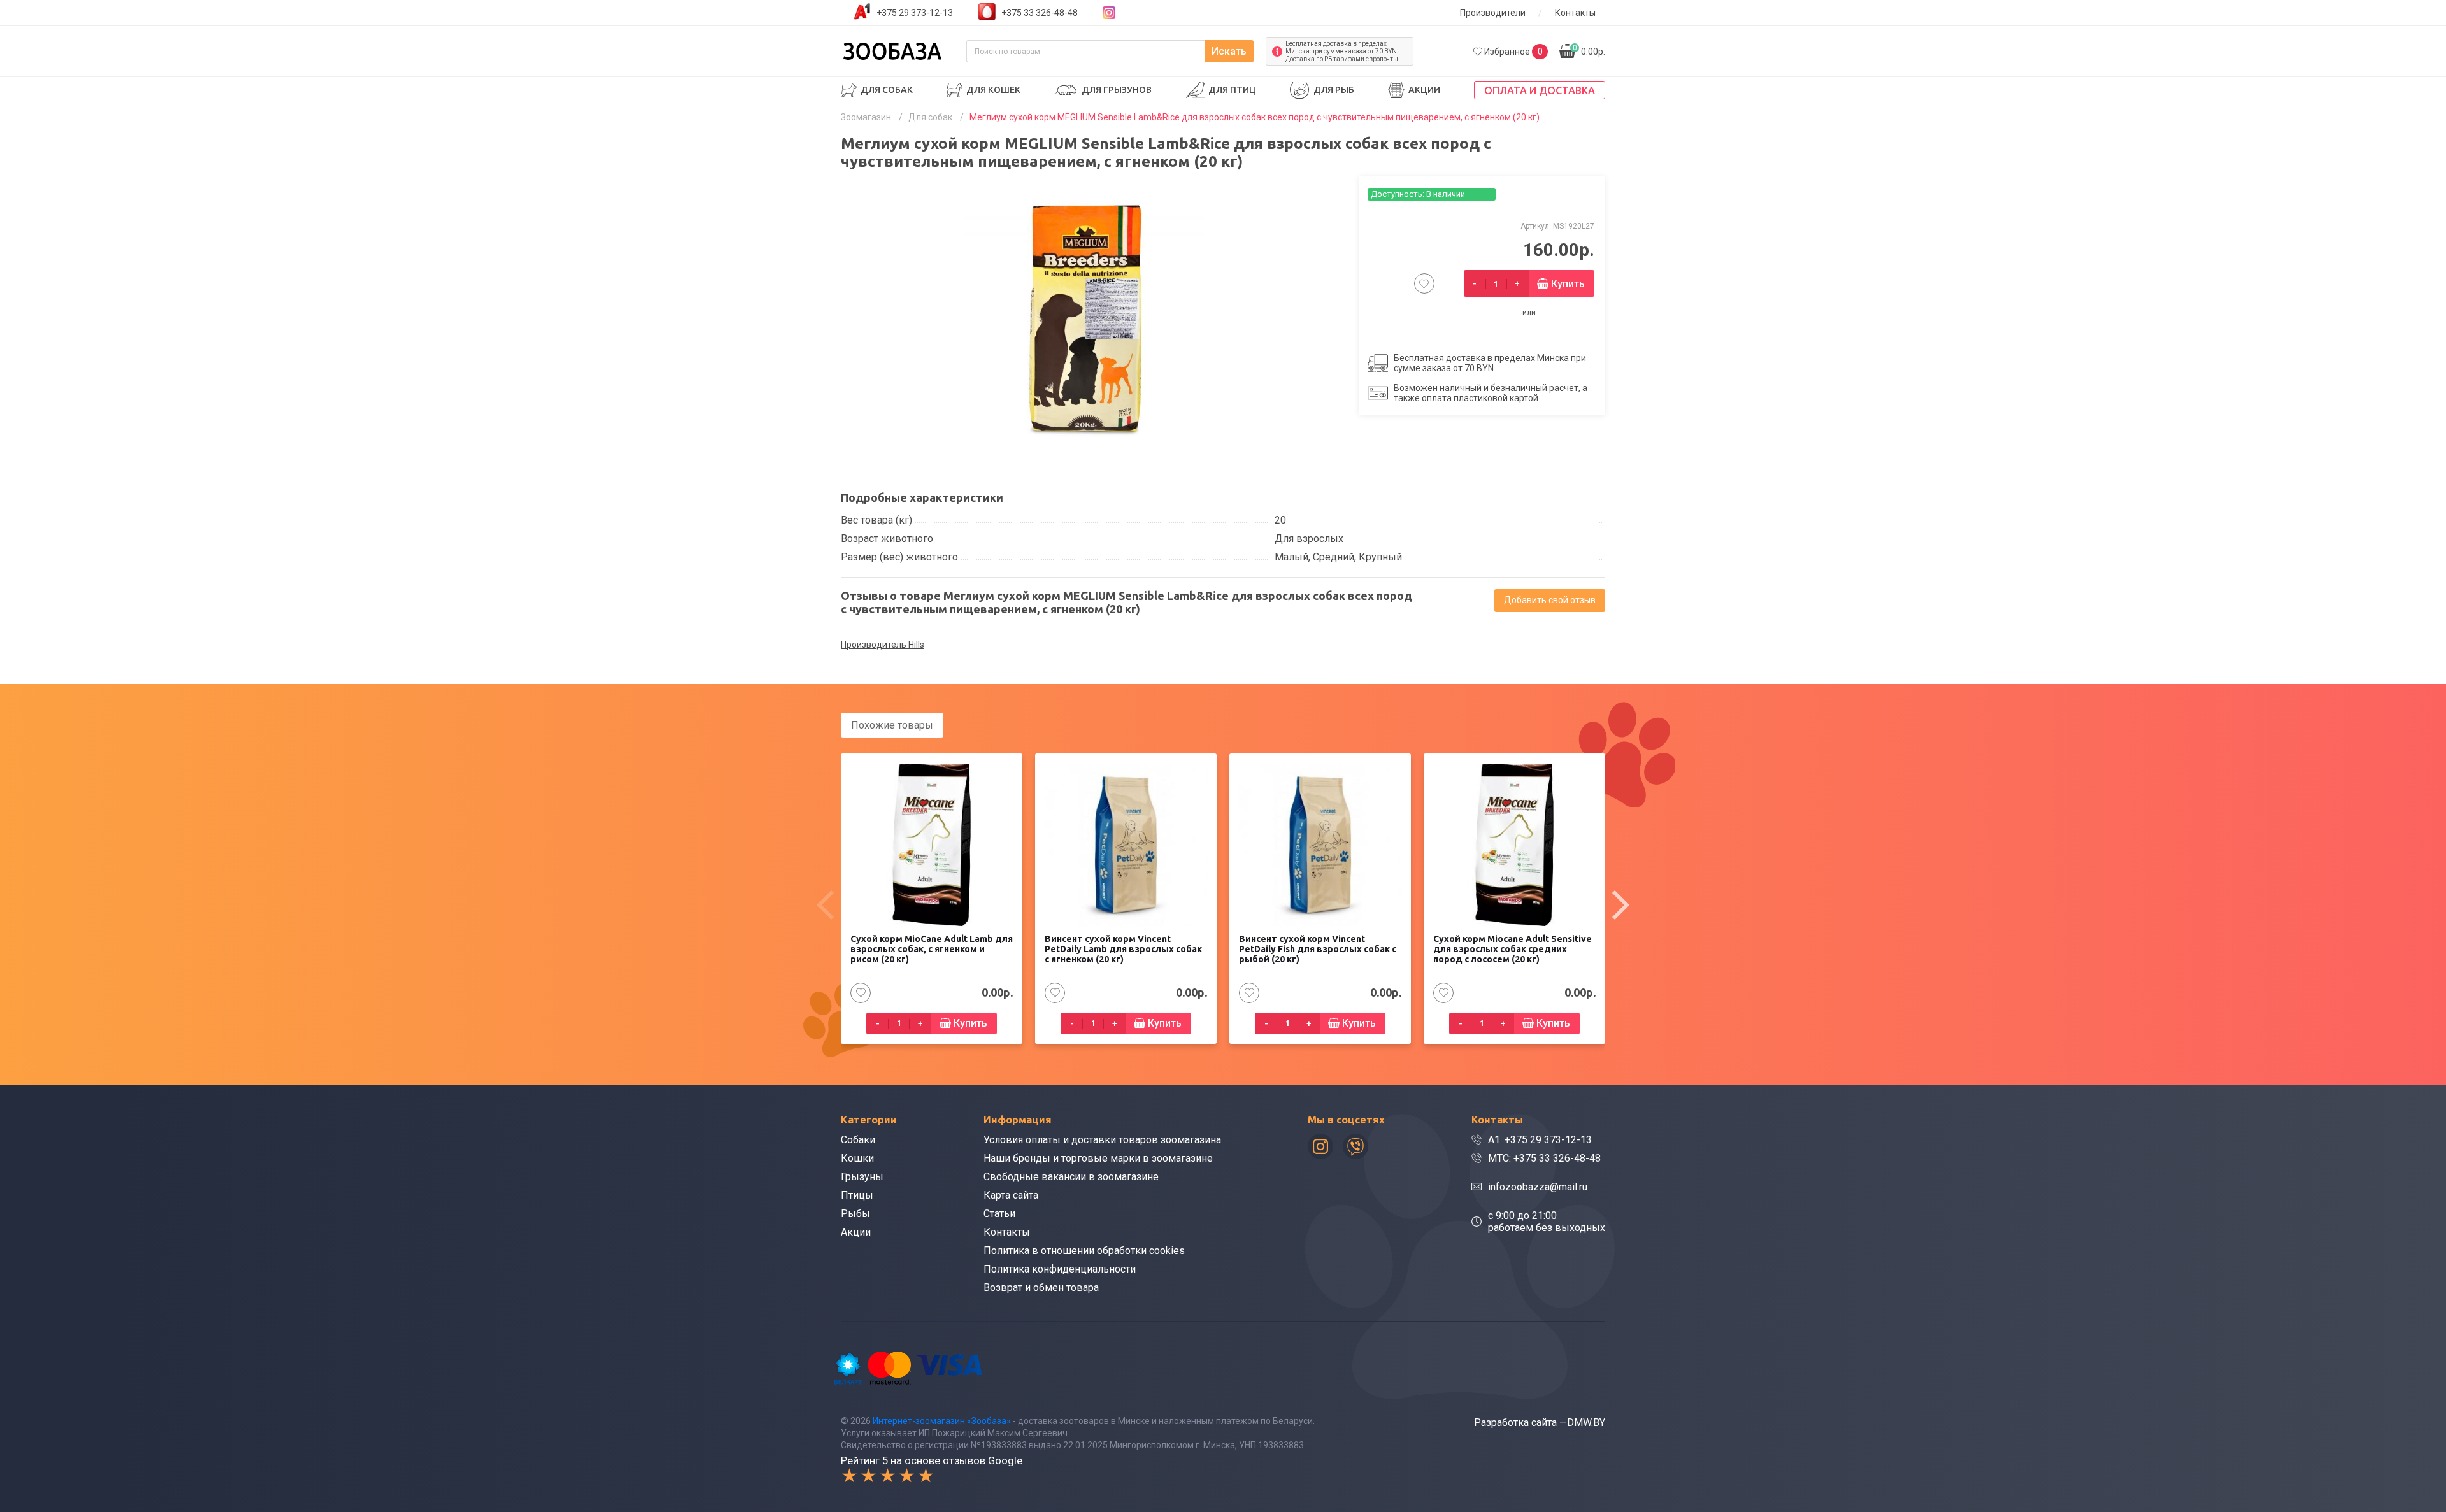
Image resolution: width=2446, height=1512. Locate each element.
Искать (1229, 51)
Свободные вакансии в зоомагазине (1071, 1177)
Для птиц (1232, 90)
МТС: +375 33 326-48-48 (1544, 1158)
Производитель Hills (883, 645)
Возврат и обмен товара (1041, 1287)
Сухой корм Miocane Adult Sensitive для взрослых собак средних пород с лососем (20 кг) (1513, 949)
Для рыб (1334, 90)
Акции (1424, 90)
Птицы (857, 1195)
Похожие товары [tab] (892, 725)
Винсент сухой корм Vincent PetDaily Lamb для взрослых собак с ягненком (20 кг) (1123, 949)
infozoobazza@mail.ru (1538, 1187)
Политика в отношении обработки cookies (1084, 1251)
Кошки (857, 1158)
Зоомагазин (866, 117)
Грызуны (862, 1177)
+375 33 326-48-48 (1040, 13)
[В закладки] (1424, 283)
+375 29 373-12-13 (915, 13)
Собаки (858, 1140)
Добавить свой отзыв (1550, 600)
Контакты (1575, 13)
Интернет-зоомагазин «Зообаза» (942, 1421)
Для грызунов (1117, 90)
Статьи (999, 1214)
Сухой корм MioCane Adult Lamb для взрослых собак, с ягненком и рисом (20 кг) (932, 949)
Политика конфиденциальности (1060, 1269)
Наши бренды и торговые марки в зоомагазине (1098, 1158)
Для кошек (993, 90)
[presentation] (825, 905)
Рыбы (855, 1214)
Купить (1568, 284)
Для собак (887, 90)
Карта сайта (1011, 1195)
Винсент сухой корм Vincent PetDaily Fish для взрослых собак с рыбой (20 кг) (1318, 949)
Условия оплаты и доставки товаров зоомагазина (1102, 1140)
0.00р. (1589, 50)
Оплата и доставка (1540, 90)
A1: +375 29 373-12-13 (1540, 1140)
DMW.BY (1586, 1423)
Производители (1493, 13)
